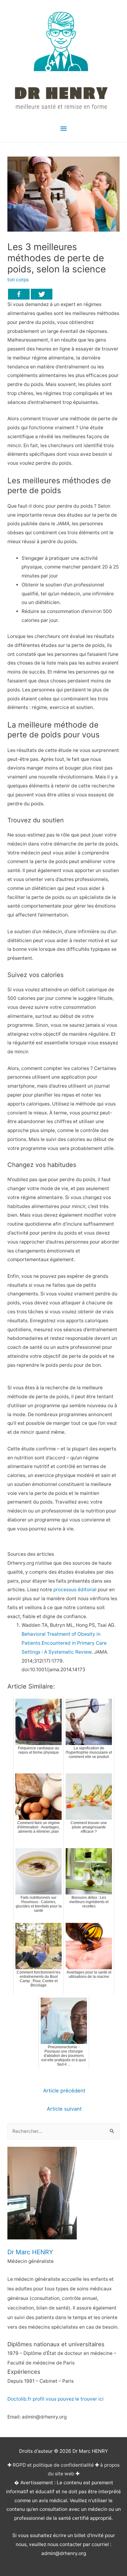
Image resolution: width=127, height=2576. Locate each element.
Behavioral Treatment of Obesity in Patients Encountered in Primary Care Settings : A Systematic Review (64, 1643)
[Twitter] (42, 294)
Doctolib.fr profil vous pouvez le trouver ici (55, 2399)
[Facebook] (19, 294)
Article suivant (64, 2109)
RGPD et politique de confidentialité (53, 2465)
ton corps (18, 280)
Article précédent (64, 2091)
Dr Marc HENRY (30, 2252)
